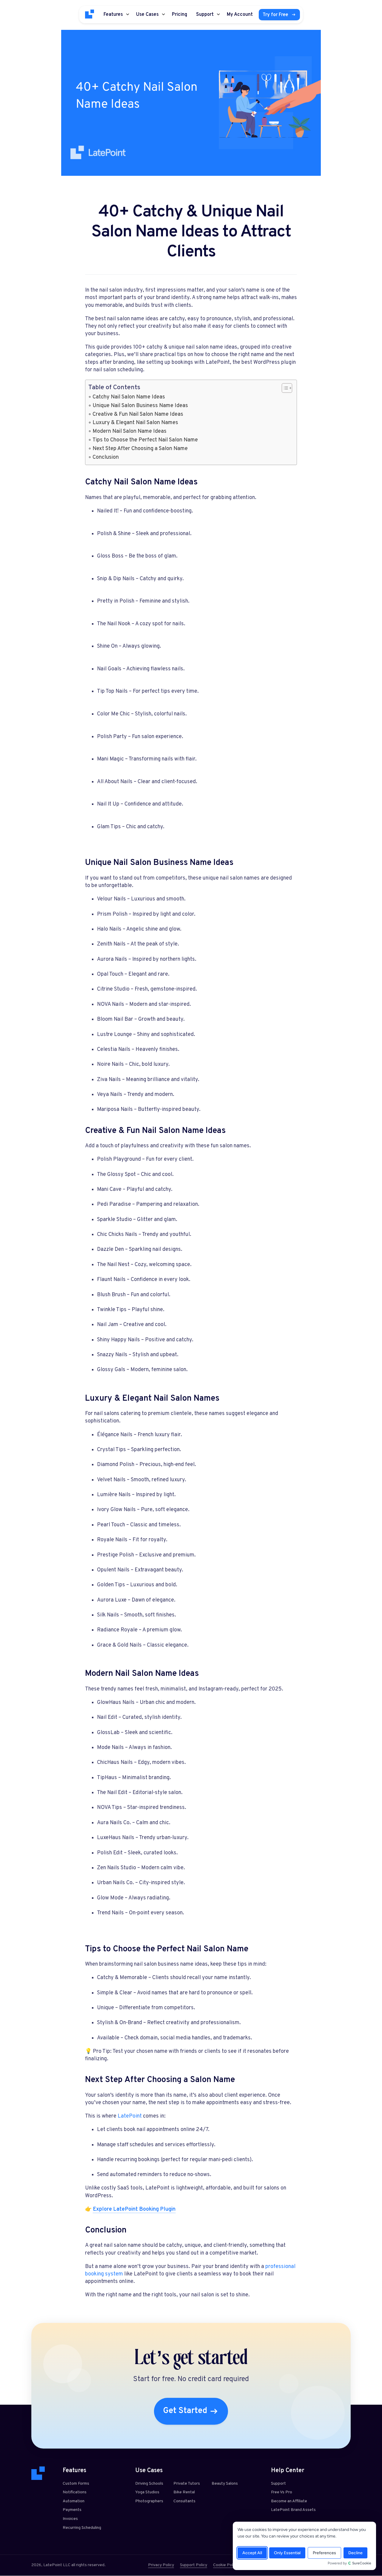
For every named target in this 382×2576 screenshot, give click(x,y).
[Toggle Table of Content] (284, 388)
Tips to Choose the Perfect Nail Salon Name (145, 440)
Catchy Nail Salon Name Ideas (129, 397)
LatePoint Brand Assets (293, 2510)
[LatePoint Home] (90, 14)
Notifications (75, 2492)
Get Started (185, 2411)
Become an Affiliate (289, 2501)
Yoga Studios (147, 2492)
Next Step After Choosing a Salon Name (140, 449)
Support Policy (194, 2565)
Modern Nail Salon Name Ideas (130, 431)
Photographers (149, 2501)
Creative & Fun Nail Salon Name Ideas (138, 414)
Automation (74, 2501)
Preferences (324, 2553)
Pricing (180, 15)
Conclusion (106, 457)
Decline (355, 2553)
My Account (240, 15)
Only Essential (287, 2553)
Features (113, 15)
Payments (72, 2510)
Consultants (184, 2501)
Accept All (252, 2553)
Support (205, 15)
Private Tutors (187, 2484)
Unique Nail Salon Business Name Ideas (140, 406)
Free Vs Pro (282, 2492)
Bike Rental (184, 2492)
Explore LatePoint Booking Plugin (134, 2209)
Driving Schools (149, 2484)
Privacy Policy (161, 2565)
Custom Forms (76, 2484)
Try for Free (275, 15)
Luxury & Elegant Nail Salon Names (135, 423)
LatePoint (130, 2116)
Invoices (70, 2519)
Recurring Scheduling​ (82, 2528)
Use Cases (147, 15)
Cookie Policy (226, 2565)
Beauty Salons (225, 2484)
